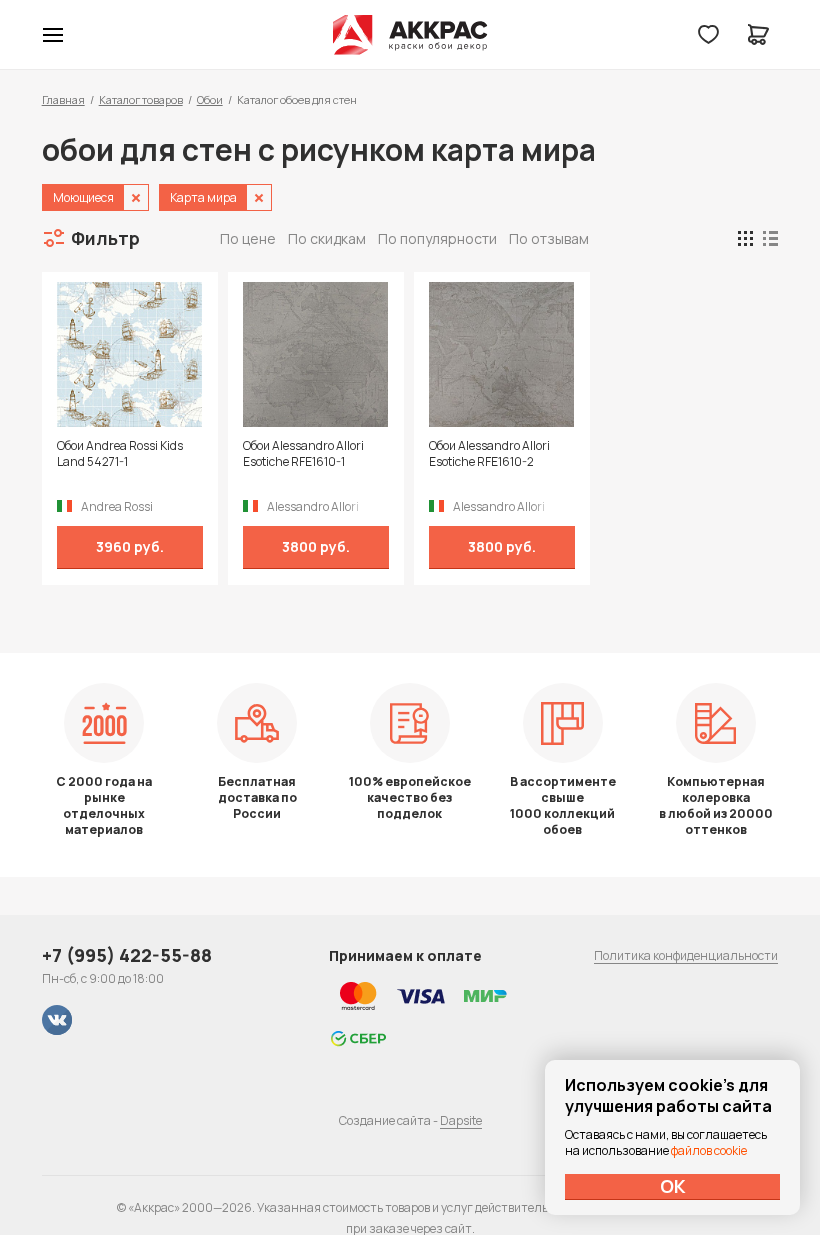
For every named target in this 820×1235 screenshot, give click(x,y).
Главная (63, 99)
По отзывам (549, 238)
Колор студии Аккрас (410, 35)
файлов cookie (709, 1150)
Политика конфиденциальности (686, 955)
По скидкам (327, 238)
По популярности (437, 238)
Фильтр (105, 238)
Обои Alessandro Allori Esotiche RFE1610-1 (303, 454)
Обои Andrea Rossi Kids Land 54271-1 (120, 454)
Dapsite (461, 1120)
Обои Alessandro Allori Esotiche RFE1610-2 (489, 454)
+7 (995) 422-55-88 (127, 955)
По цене (248, 238)
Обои (210, 99)
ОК (673, 1186)
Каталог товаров (141, 99)
